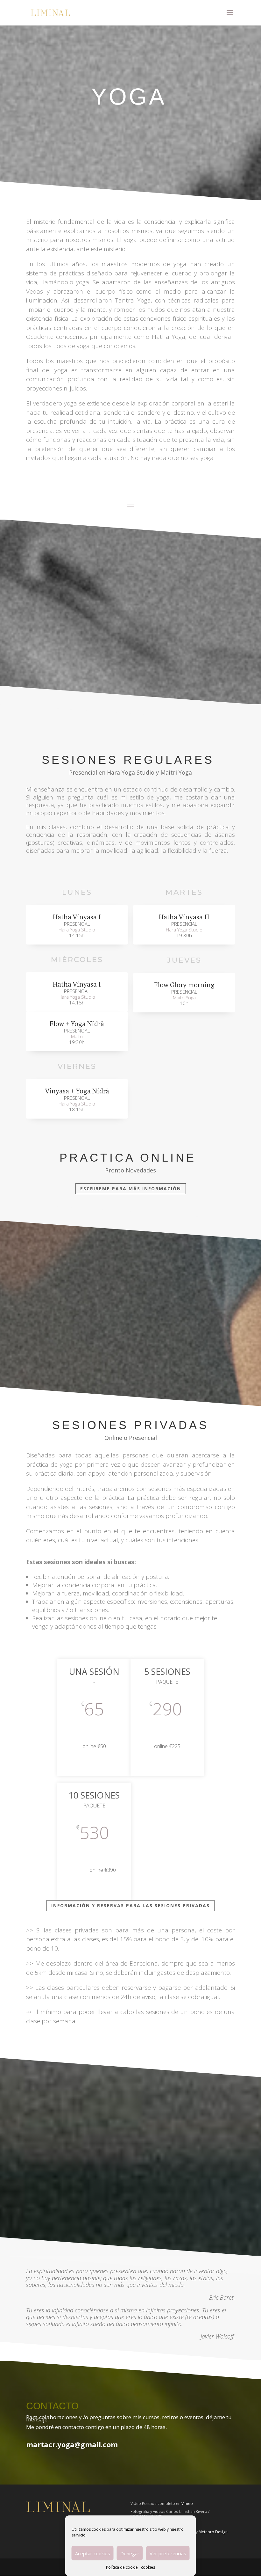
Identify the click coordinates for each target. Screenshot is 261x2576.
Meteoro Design (213, 2532)
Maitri (77, 1036)
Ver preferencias (168, 2553)
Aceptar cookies (93, 2553)
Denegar (130, 2553)
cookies (148, 2567)
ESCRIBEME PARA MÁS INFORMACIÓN (131, 1189)
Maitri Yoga (184, 997)
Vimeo (187, 2503)
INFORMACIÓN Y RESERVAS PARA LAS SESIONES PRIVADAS (130, 1905)
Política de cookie (122, 2567)
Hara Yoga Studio (77, 930)
